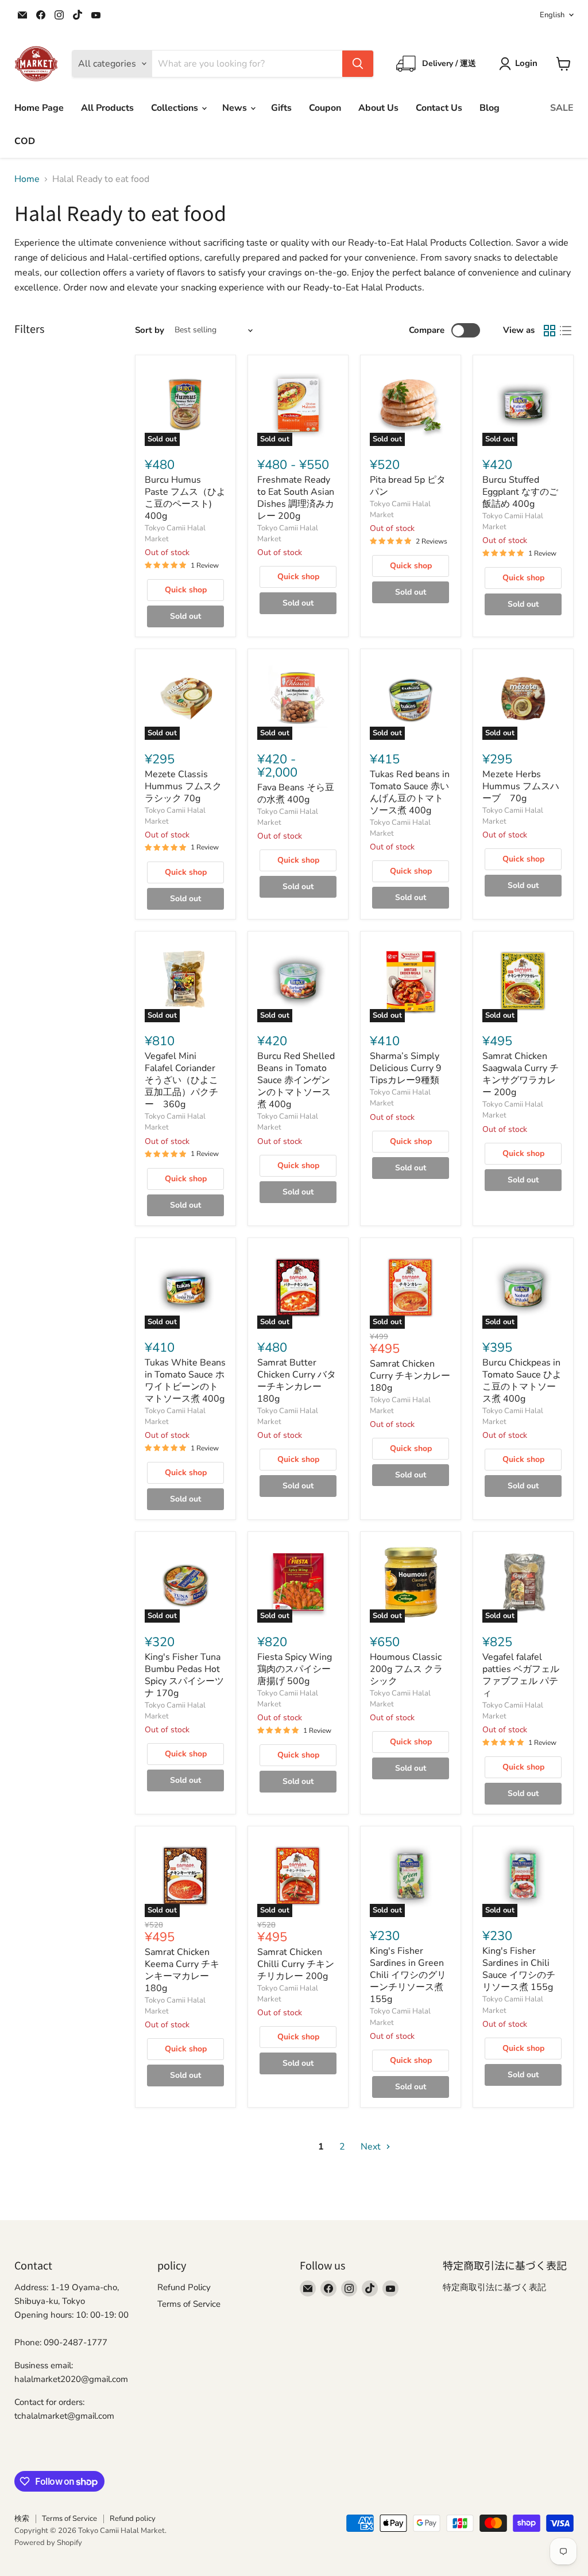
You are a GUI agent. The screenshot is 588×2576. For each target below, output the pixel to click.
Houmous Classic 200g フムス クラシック (406, 1669)
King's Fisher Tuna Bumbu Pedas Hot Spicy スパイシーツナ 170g (184, 1675)
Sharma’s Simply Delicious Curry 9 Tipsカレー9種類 (406, 1068)
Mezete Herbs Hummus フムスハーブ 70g (521, 786)
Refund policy (133, 2519)
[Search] (358, 64)
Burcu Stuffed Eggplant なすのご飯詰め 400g (520, 492)
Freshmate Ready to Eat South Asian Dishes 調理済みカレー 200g (296, 498)
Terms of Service (189, 2304)
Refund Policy (184, 2287)
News (236, 108)
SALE (562, 108)
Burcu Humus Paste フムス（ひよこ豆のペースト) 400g (185, 498)
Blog (490, 108)
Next (372, 2147)
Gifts (281, 108)
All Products (107, 108)
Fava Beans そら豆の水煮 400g (296, 794)
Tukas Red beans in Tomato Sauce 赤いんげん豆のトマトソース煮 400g (410, 792)
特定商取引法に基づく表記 (494, 2287)
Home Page (39, 108)
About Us (378, 108)
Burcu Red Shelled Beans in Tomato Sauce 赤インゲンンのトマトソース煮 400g (296, 1080)
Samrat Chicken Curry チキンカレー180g (410, 1376)
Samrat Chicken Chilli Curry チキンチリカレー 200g (296, 1964)
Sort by (150, 330)
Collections (176, 108)
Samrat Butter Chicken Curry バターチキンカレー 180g (297, 1381)
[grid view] (550, 331)
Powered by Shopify (48, 2543)
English (552, 15)
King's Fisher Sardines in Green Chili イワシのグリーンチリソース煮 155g (408, 1975)
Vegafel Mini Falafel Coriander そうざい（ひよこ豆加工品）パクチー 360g (181, 1080)
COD (25, 141)
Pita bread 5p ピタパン (408, 486)
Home (27, 179)
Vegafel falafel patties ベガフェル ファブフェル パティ (521, 1675)
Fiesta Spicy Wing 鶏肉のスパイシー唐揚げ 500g (295, 1669)
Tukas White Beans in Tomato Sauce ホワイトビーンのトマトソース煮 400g (185, 1381)
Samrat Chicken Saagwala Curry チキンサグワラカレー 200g (521, 1074)
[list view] (566, 331)
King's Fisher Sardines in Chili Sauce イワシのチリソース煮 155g (519, 1969)
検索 (22, 2519)
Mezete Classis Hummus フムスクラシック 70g (183, 786)
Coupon (325, 108)
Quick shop (186, 590)
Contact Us (439, 108)
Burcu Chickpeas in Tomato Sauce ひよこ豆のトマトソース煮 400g (522, 1381)
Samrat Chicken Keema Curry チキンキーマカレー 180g (182, 1970)
